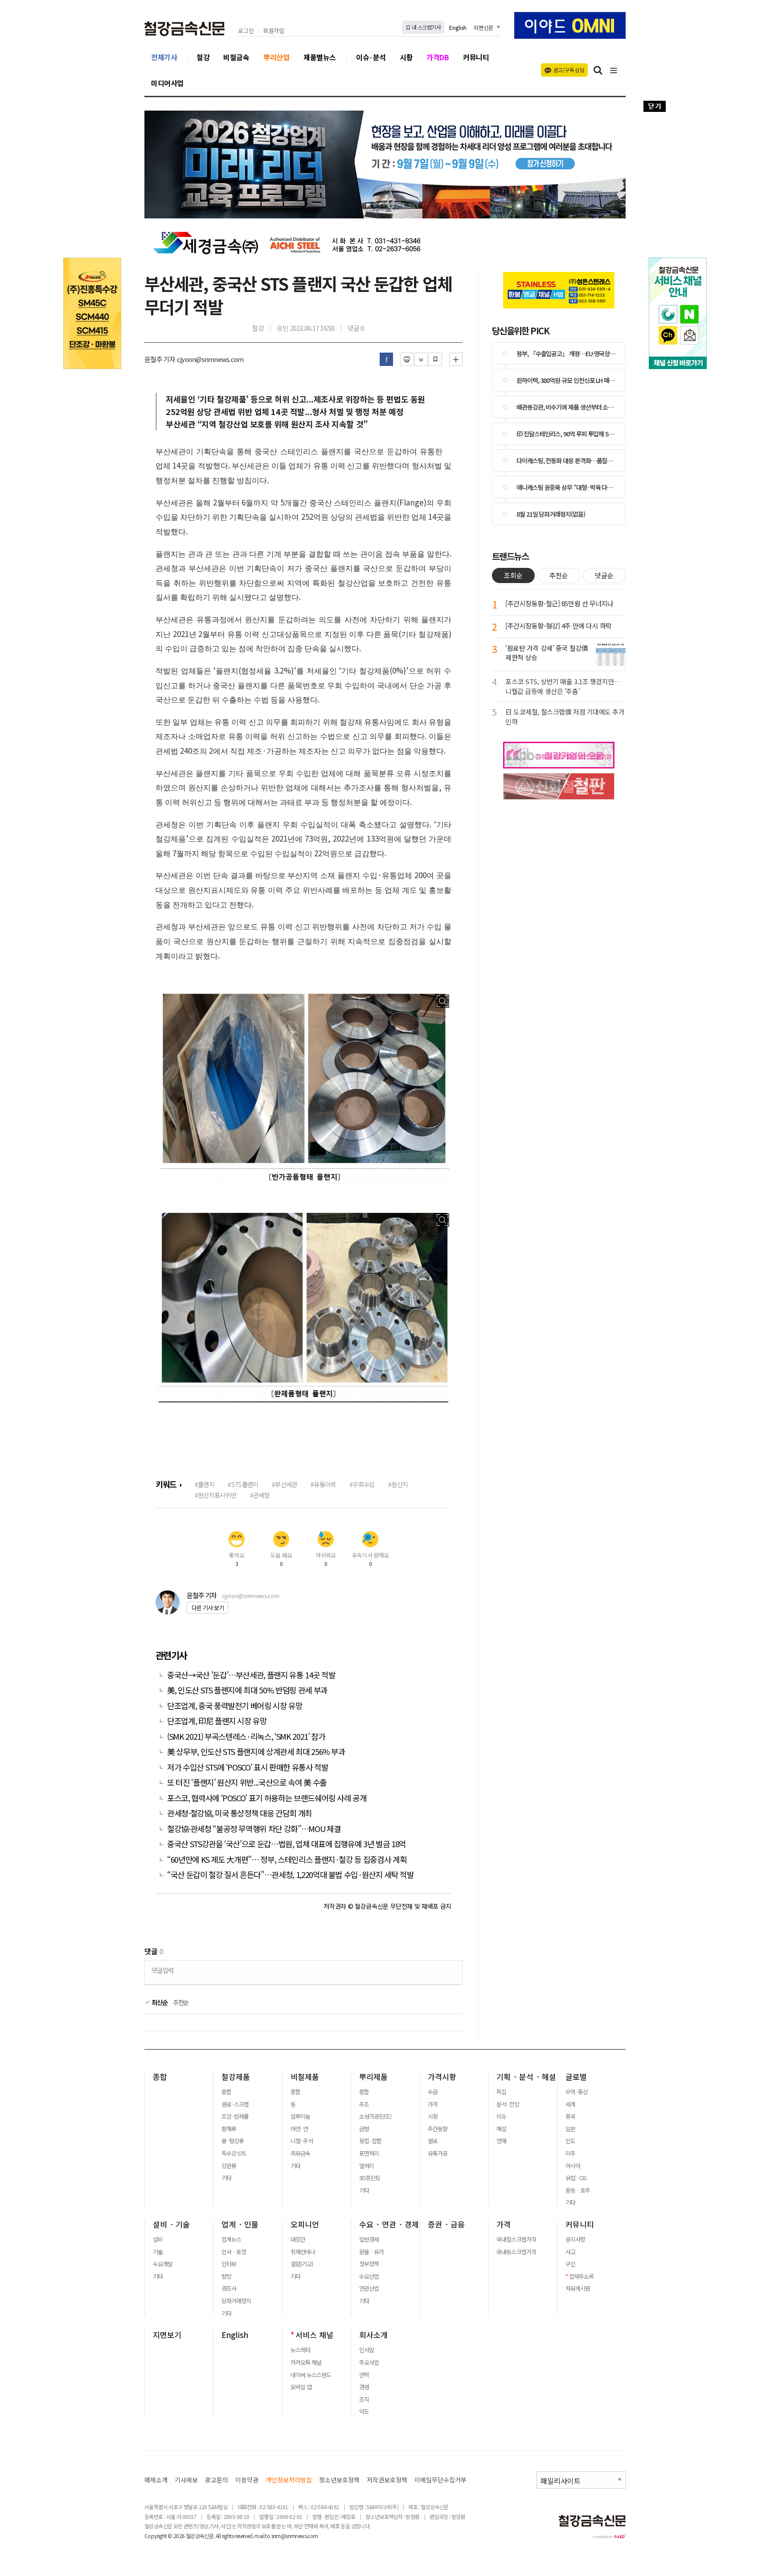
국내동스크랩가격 (516, 2252)
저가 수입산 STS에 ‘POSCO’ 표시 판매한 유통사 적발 (248, 1767)
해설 (501, 2129)
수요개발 (163, 2264)
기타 (226, 2178)
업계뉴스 (231, 2239)
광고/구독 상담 (569, 70)
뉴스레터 (300, 2350)
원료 (433, 2141)
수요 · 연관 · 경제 (389, 2224)
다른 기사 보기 (208, 1608)
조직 (364, 2399)
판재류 (229, 2129)
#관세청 (260, 1495)
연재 (501, 2141)
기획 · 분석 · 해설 (526, 2077)
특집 (501, 2092)
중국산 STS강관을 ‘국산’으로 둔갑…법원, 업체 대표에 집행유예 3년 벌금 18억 (287, 1844)
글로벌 (576, 2077)
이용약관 (247, 2480)
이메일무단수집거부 (440, 2480)
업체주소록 (581, 2276)
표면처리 (369, 2153)
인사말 (367, 2350)
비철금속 (236, 57)
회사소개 (373, 2335)
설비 (158, 2239)
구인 (570, 2264)
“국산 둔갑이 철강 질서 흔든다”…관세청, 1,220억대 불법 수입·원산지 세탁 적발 (291, 1875)
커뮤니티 (476, 57)
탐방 (226, 2276)
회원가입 (274, 31)
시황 (406, 57)
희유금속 (300, 2153)
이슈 (501, 2116)
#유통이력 (323, 1484)
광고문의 (217, 2480)
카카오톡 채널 (306, 2362)
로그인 (246, 31)
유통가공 (438, 2153)
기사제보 (186, 2480)
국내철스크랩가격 (516, 2239)
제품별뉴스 (320, 57)
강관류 (229, 2166)
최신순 (159, 2002)
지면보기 (167, 2335)
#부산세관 (284, 1484)
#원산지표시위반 (215, 1495)
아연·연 (299, 2129)
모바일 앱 (301, 2387)
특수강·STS (234, 2153)
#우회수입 (362, 1484)
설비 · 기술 (171, 2224)
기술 (158, 2252)
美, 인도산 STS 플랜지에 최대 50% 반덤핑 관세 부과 (247, 1690)
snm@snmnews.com (295, 2536)
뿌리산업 (276, 57)
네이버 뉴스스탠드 (311, 2375)
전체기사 (164, 57)
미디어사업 (167, 83)
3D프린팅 (370, 2178)
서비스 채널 (314, 2335)
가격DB (438, 57)
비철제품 (305, 2077)
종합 (160, 2077)
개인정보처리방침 (289, 2480)
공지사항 (575, 2239)
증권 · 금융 (446, 2224)
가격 (433, 2104)
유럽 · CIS (576, 2178)
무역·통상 (577, 2092)
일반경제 (369, 2239)
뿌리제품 (373, 2077)
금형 (364, 2129)
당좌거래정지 (236, 2301)
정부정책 (369, 2264)
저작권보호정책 (387, 2480)
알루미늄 (300, 2116)
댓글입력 (162, 1970)
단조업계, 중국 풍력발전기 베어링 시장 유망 (235, 1706)
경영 (364, 2387)
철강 (203, 57)
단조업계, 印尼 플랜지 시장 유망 (217, 1721)
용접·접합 (370, 2141)
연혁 (364, 2375)
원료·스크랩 (235, 2104)
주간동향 (438, 2129)
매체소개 (156, 2480)
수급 (433, 2092)
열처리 (367, 2166)
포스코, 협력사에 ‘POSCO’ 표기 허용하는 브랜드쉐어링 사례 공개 (267, 1798)
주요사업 (369, 2362)
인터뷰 (229, 2264)
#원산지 (398, 1484)
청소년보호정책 (339, 2480)
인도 (570, 2141)
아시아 (573, 2166)
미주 (570, 2153)
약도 (364, 2412)
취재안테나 (303, 2252)
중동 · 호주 (578, 2190)
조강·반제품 (235, 2116)
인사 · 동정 (234, 2252)
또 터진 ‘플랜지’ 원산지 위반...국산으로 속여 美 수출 (247, 1782)
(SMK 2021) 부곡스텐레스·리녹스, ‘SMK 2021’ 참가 (246, 1736)
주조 (364, 2104)
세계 (570, 2104)
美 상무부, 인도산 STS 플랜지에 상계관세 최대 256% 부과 (256, 1752)
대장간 (298, 2239)
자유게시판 (578, 2288)
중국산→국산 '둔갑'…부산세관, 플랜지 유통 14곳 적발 (251, 1675)
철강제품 (236, 2077)
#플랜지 (205, 1484)
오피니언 (305, 2224)
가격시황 (442, 2077)
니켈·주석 (302, 2141)
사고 (570, 2252)
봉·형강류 (233, 2141)
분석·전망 (508, 2104)
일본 (570, 2129)
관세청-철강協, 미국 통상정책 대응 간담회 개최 (240, 1813)
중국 (570, 2116)
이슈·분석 (371, 57)
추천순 (181, 2002)
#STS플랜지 (243, 1484)
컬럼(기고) (302, 2264)
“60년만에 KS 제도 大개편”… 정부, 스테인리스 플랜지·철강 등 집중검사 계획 (287, 1859)
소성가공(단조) (375, 2116)
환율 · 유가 (371, 2252)
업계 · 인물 (240, 2224)
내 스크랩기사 (426, 27)
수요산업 (369, 2276)
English (458, 27)
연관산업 (369, 2288)
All (218, 2536)
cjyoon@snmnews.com (250, 1596)
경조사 (229, 2288)
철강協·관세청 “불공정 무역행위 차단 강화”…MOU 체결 (254, 1829)
